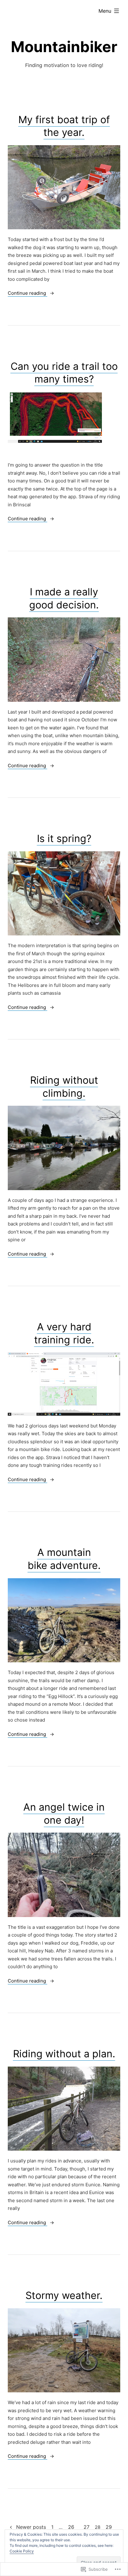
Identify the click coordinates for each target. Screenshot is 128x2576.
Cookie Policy (22, 2551)
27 (87, 2527)
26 (71, 2527)
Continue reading (27, 293)
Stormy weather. (64, 2295)
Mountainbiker (64, 47)
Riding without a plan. (64, 2054)
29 (109, 2527)
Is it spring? (64, 838)
